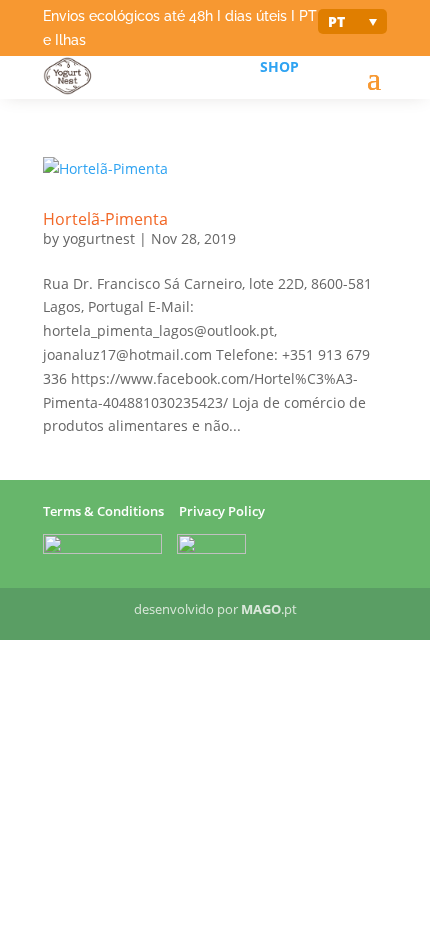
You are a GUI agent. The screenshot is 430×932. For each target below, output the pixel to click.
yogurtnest (99, 238)
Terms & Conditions (103, 511)
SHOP (279, 66)
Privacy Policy (222, 511)
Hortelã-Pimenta (105, 219)
